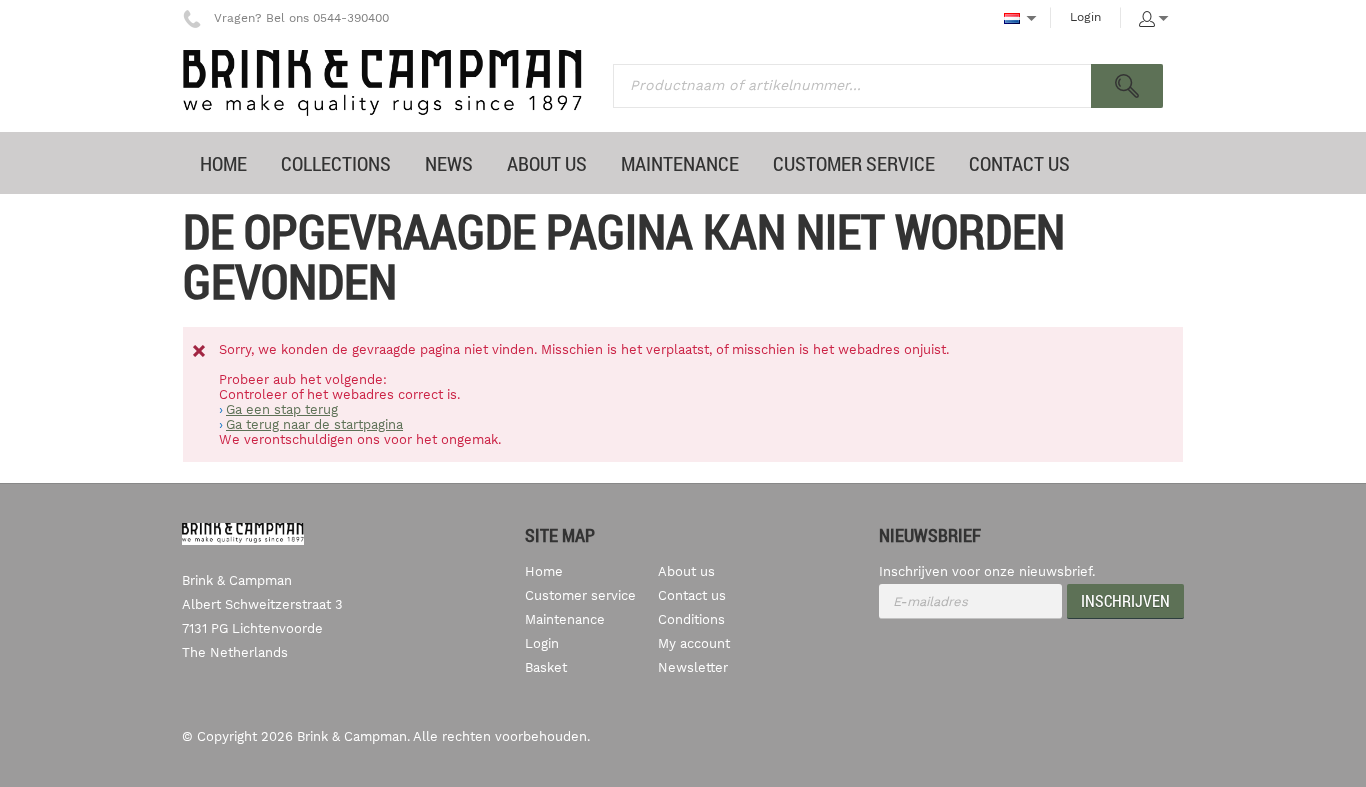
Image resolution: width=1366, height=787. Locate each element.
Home (544, 571)
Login (1085, 17)
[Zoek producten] (1127, 86)
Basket (546, 667)
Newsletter (693, 667)
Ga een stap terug (282, 409)
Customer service (580, 595)
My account (694, 643)
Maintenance (565, 619)
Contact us (692, 595)
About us (686, 571)
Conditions (691, 619)
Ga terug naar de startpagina (314, 424)
